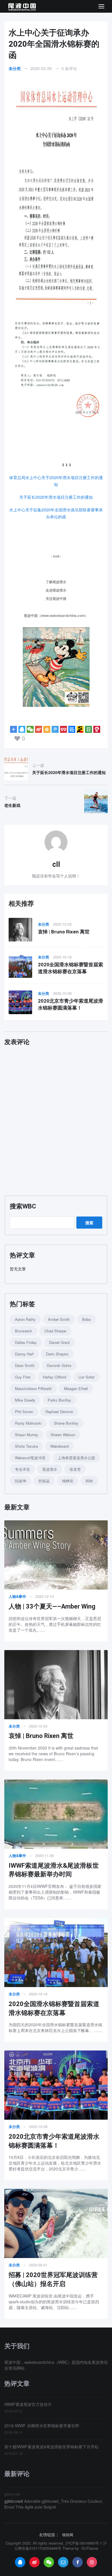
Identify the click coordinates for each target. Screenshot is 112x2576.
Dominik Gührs (59, 1365)
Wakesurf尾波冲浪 (30, 1458)
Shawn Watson (63, 1435)
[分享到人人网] (63, 729)
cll (56, 864)
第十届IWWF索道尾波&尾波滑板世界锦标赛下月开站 (51, 2447)
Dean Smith (25, 1365)
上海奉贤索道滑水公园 (76, 1458)
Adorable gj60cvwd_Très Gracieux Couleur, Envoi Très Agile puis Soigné (54, 2504)
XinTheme (90, 2548)
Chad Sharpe (55, 1331)
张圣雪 (75, 1469)
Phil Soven (24, 1412)
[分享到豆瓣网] (88, 729)
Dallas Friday (26, 1342)
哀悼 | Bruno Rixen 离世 (64, 932)
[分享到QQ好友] (22, 729)
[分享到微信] (30, 729)
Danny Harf (24, 1354)
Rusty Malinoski (28, 1423)
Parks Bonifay (59, 1400)
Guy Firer (23, 1377)
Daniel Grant (59, 1342)
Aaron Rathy (25, 1319)
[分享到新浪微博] (38, 729)
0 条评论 (69, 68)
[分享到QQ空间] (47, 729)
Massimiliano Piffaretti (33, 1388)
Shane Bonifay (66, 1423)
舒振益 (44, 1481)
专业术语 (22, 1469)
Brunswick (24, 1331)
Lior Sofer (86, 1377)
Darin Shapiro (57, 1354)
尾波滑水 (50, 1469)
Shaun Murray (27, 1435)
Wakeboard (59, 1446)
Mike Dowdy (25, 1400)
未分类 (15, 68)
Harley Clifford (54, 1377)
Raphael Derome (59, 1412)
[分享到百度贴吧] (72, 729)
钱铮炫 (68, 1481)
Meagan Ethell (76, 1388)
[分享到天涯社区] (97, 729)
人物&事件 (17, 1596)
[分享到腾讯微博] (55, 729)
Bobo (86, 1319)
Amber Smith (59, 1319)
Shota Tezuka (26, 1446)
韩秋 (89, 1481)
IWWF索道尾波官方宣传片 (28, 2404)
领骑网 (68, 2535)
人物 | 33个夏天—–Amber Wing (52, 1606)
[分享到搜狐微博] (80, 729)
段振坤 (21, 1481)
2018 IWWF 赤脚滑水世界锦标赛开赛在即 (42, 2426)
